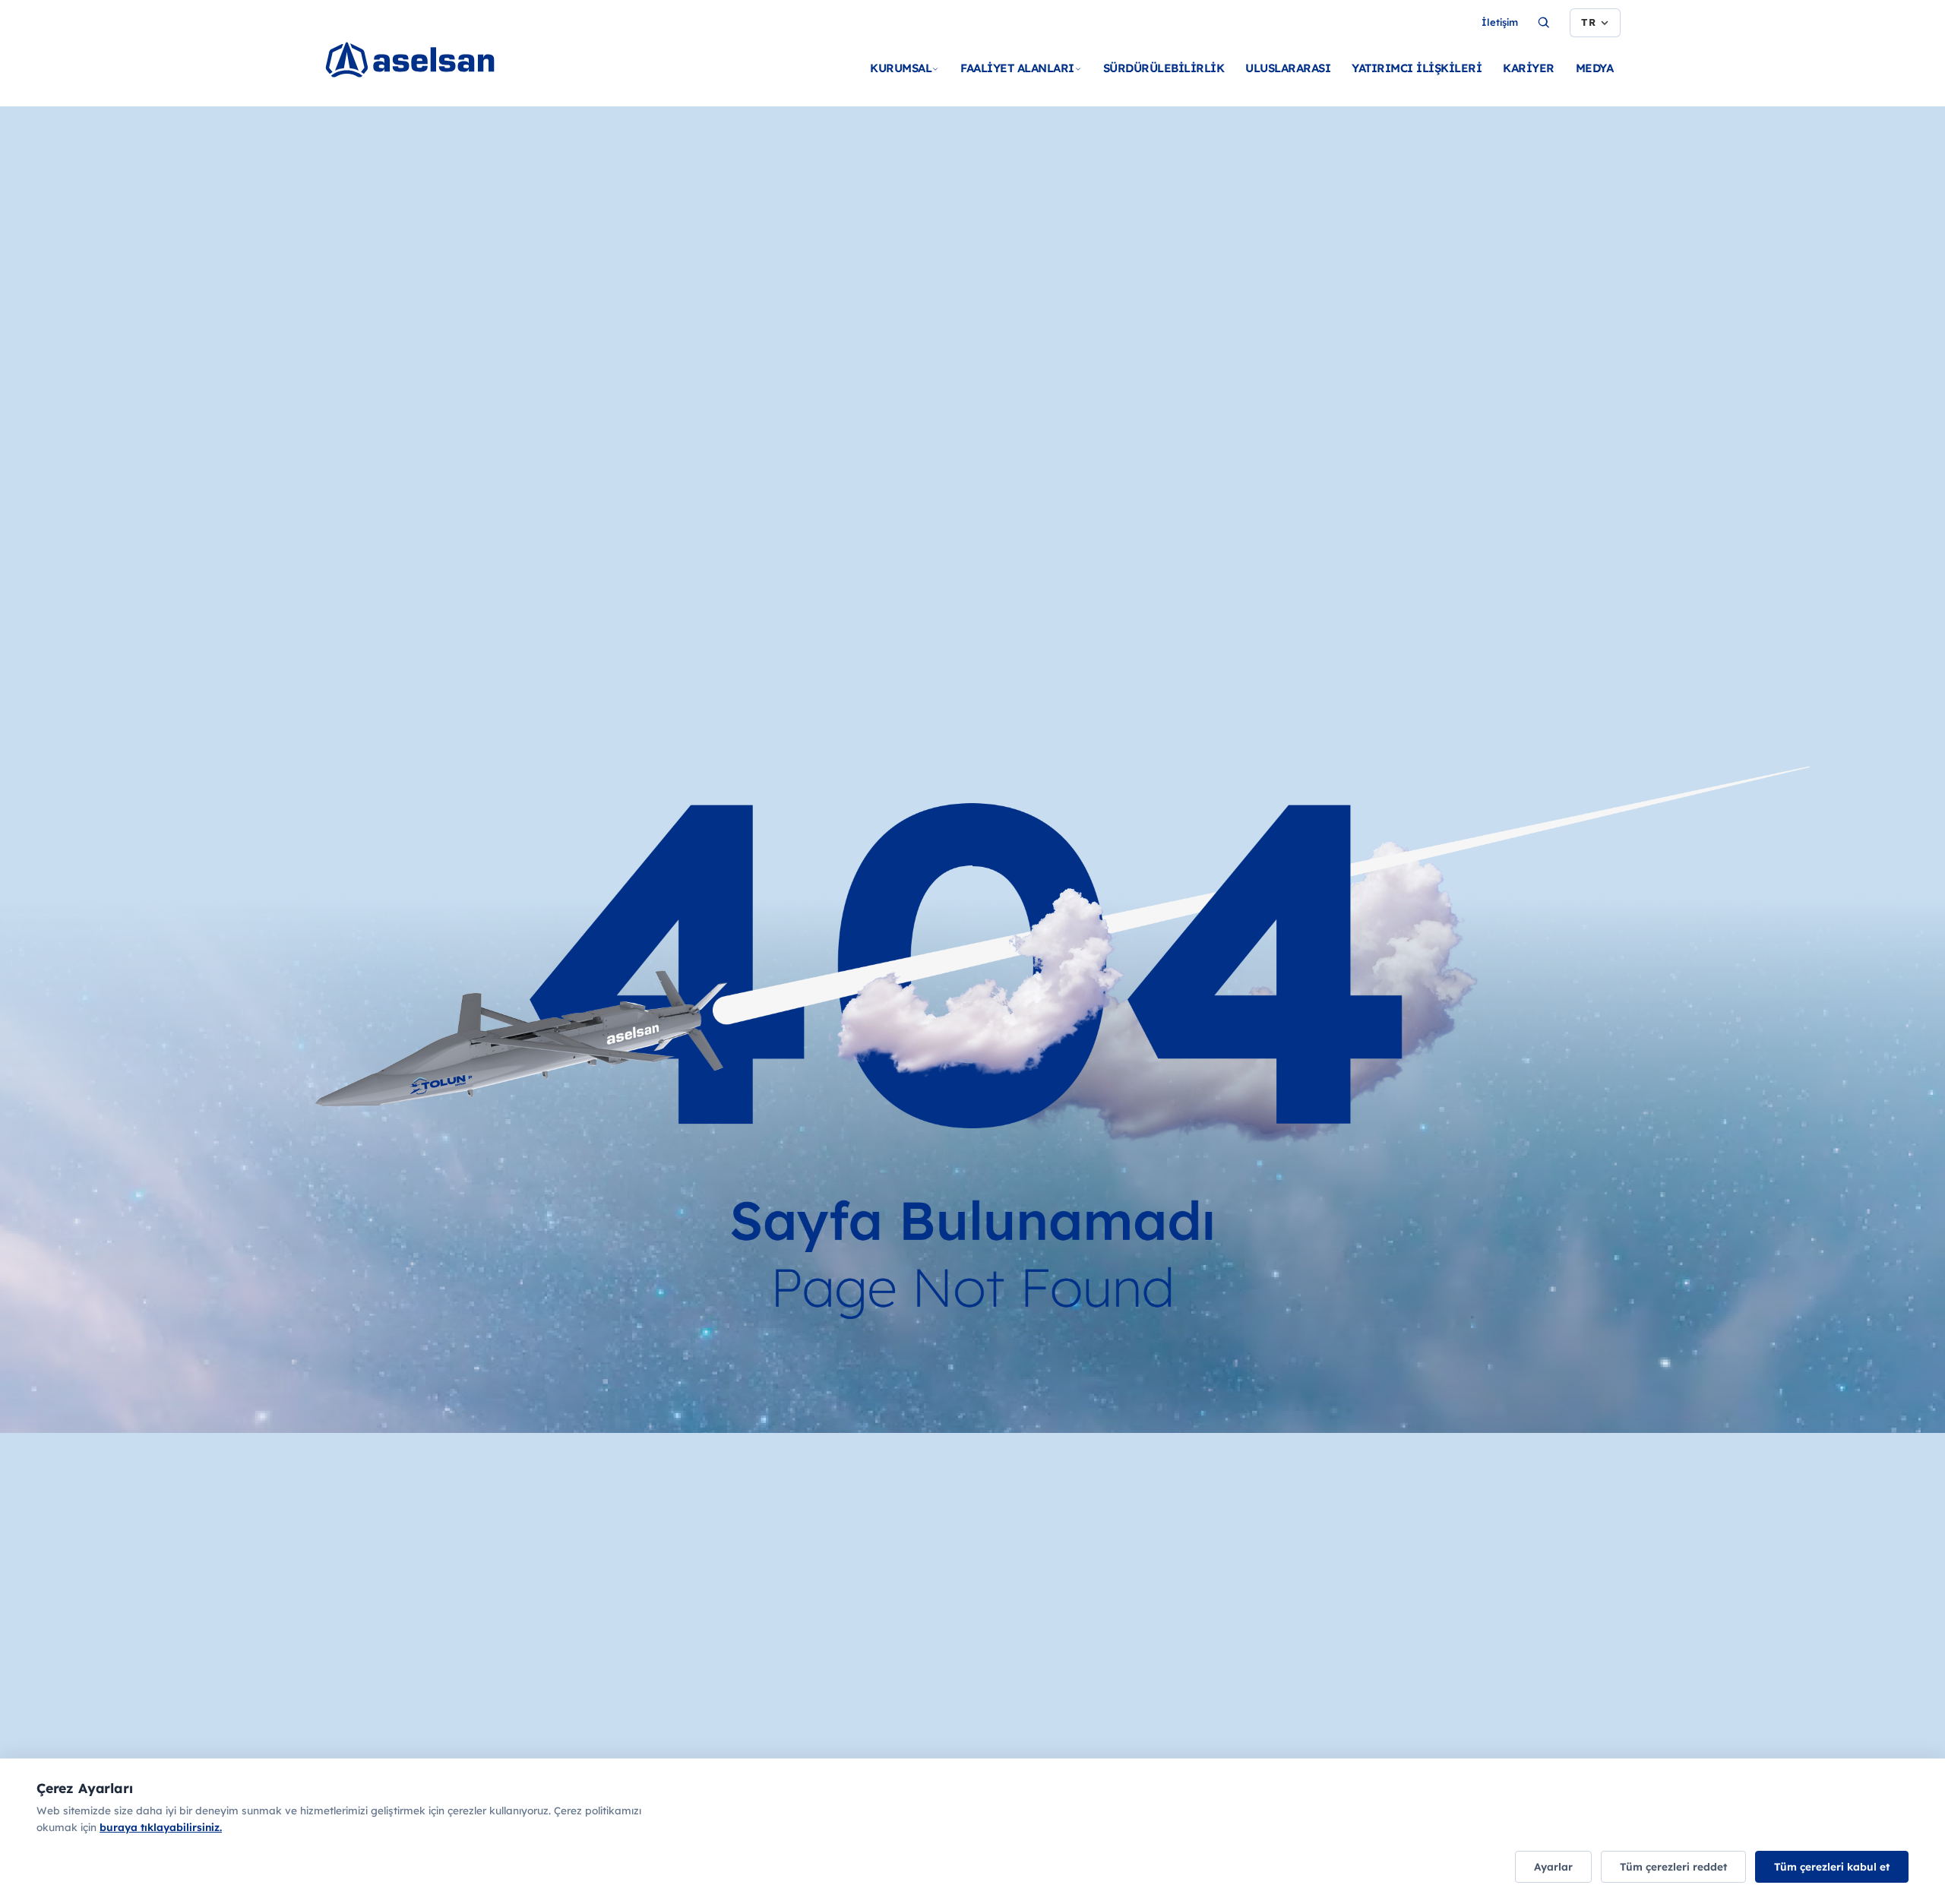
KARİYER (1529, 68)
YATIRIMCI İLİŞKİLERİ (1417, 68)
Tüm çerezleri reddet (1673, 1866)
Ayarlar (1553, 1866)
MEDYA (1595, 68)
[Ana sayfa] (431, 61)
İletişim (1500, 22)
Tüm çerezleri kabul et (1832, 1866)
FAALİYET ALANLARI (1017, 68)
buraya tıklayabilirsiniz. (161, 1827)
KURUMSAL (901, 68)
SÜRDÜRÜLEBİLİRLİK (1164, 68)
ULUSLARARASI (1288, 68)
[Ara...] (1544, 23)
